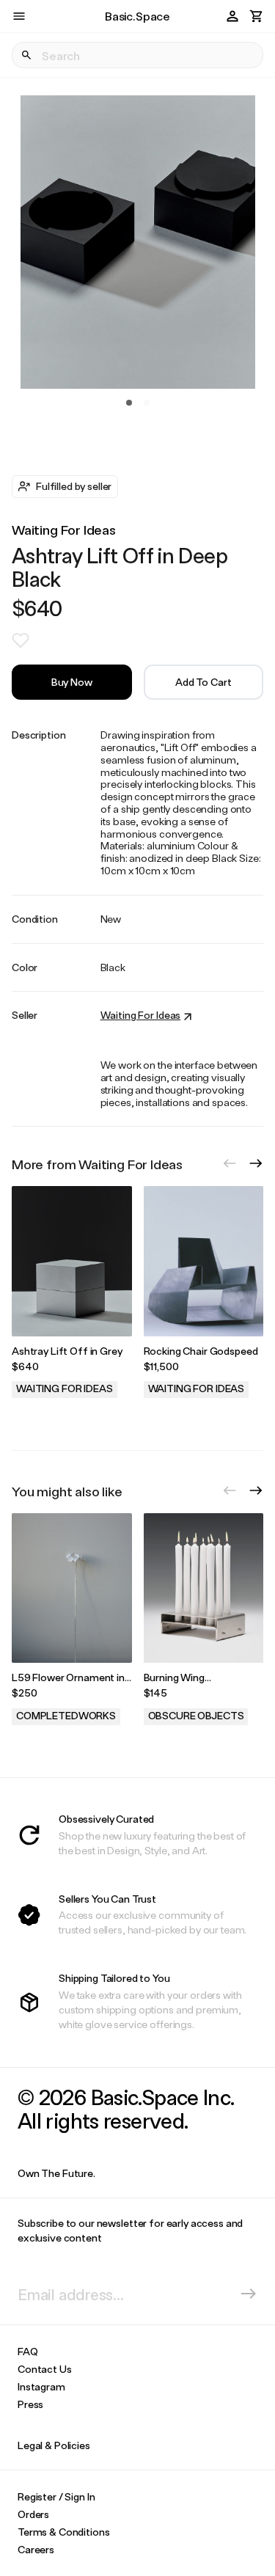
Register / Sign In (56, 2496)
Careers (36, 2549)
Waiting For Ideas (64, 530)
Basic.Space (137, 16)
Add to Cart (203, 682)
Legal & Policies (54, 2445)
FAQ (28, 2351)
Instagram (41, 2386)
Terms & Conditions (63, 2532)
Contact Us (45, 2369)
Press (30, 2404)
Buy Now (72, 682)
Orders (33, 2514)
